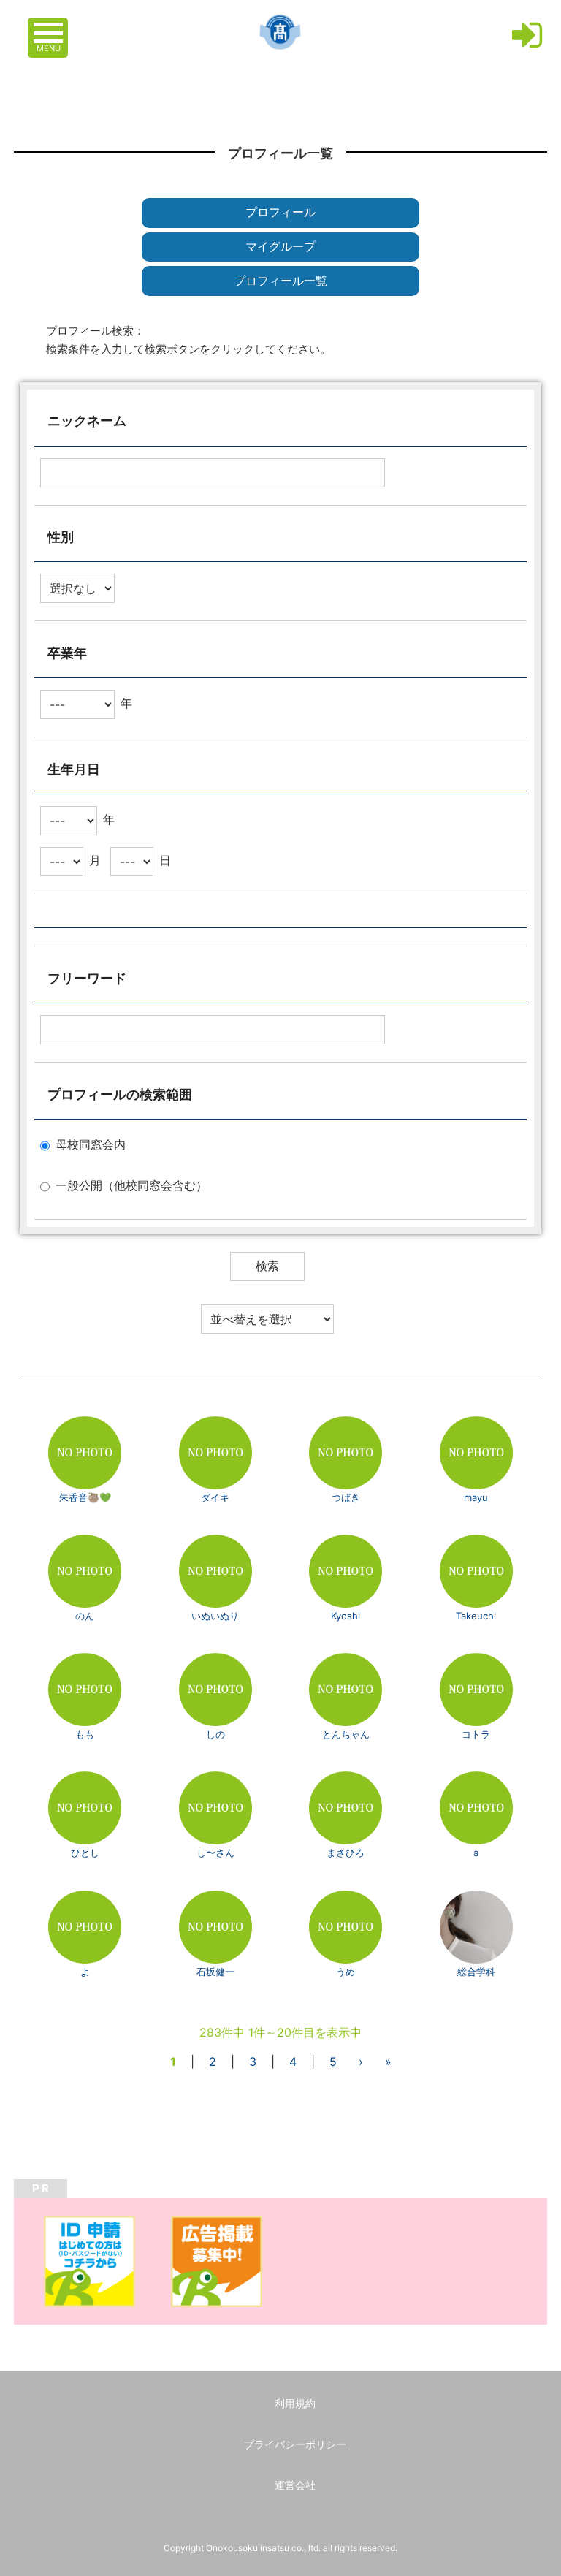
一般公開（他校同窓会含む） (131, 1186)
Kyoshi (346, 1616)
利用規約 (295, 2403)
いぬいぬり (215, 1616)
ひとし (85, 1853)
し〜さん (215, 1853)
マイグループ (280, 247)
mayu (476, 1497)
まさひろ (346, 1853)
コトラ (476, 1734)
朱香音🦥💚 (85, 1497)
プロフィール (280, 212)
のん (85, 1616)
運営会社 (295, 2485)
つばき (346, 1497)
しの (215, 1734)
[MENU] (50, 26)
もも (85, 1734)
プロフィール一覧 (280, 281)
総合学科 (476, 1972)
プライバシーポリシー (295, 2444)
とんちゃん (346, 1734)
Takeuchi (476, 1616)
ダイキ (215, 1497)
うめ (346, 1972)
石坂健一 (215, 1972)
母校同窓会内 (91, 1145)
